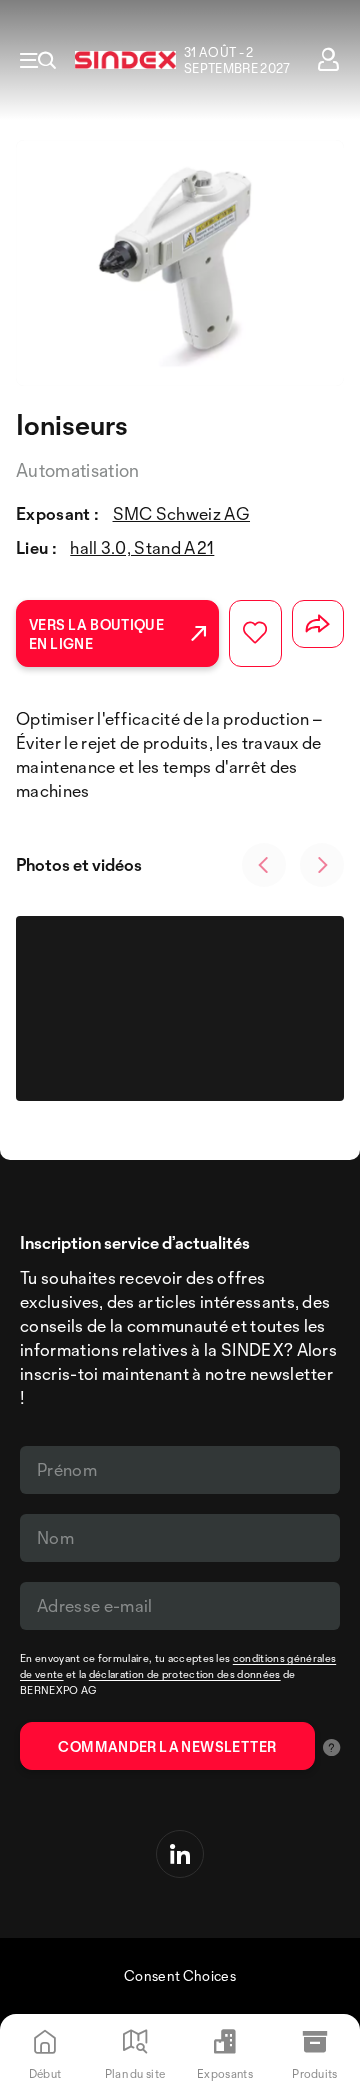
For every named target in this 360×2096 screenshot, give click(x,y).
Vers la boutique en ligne (96, 634)
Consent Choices (180, 1975)
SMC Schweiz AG (181, 513)
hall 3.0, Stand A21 (142, 547)
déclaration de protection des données (185, 1674)
